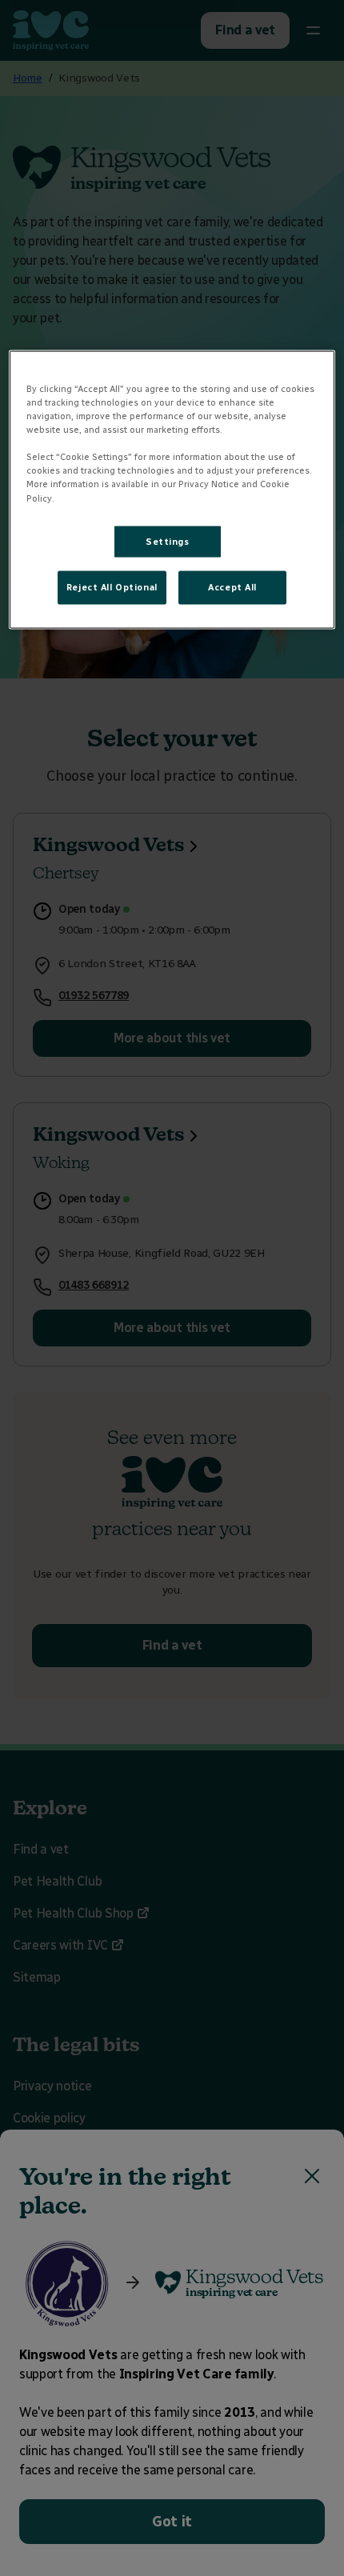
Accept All (232, 587)
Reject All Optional (112, 587)
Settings (168, 541)
